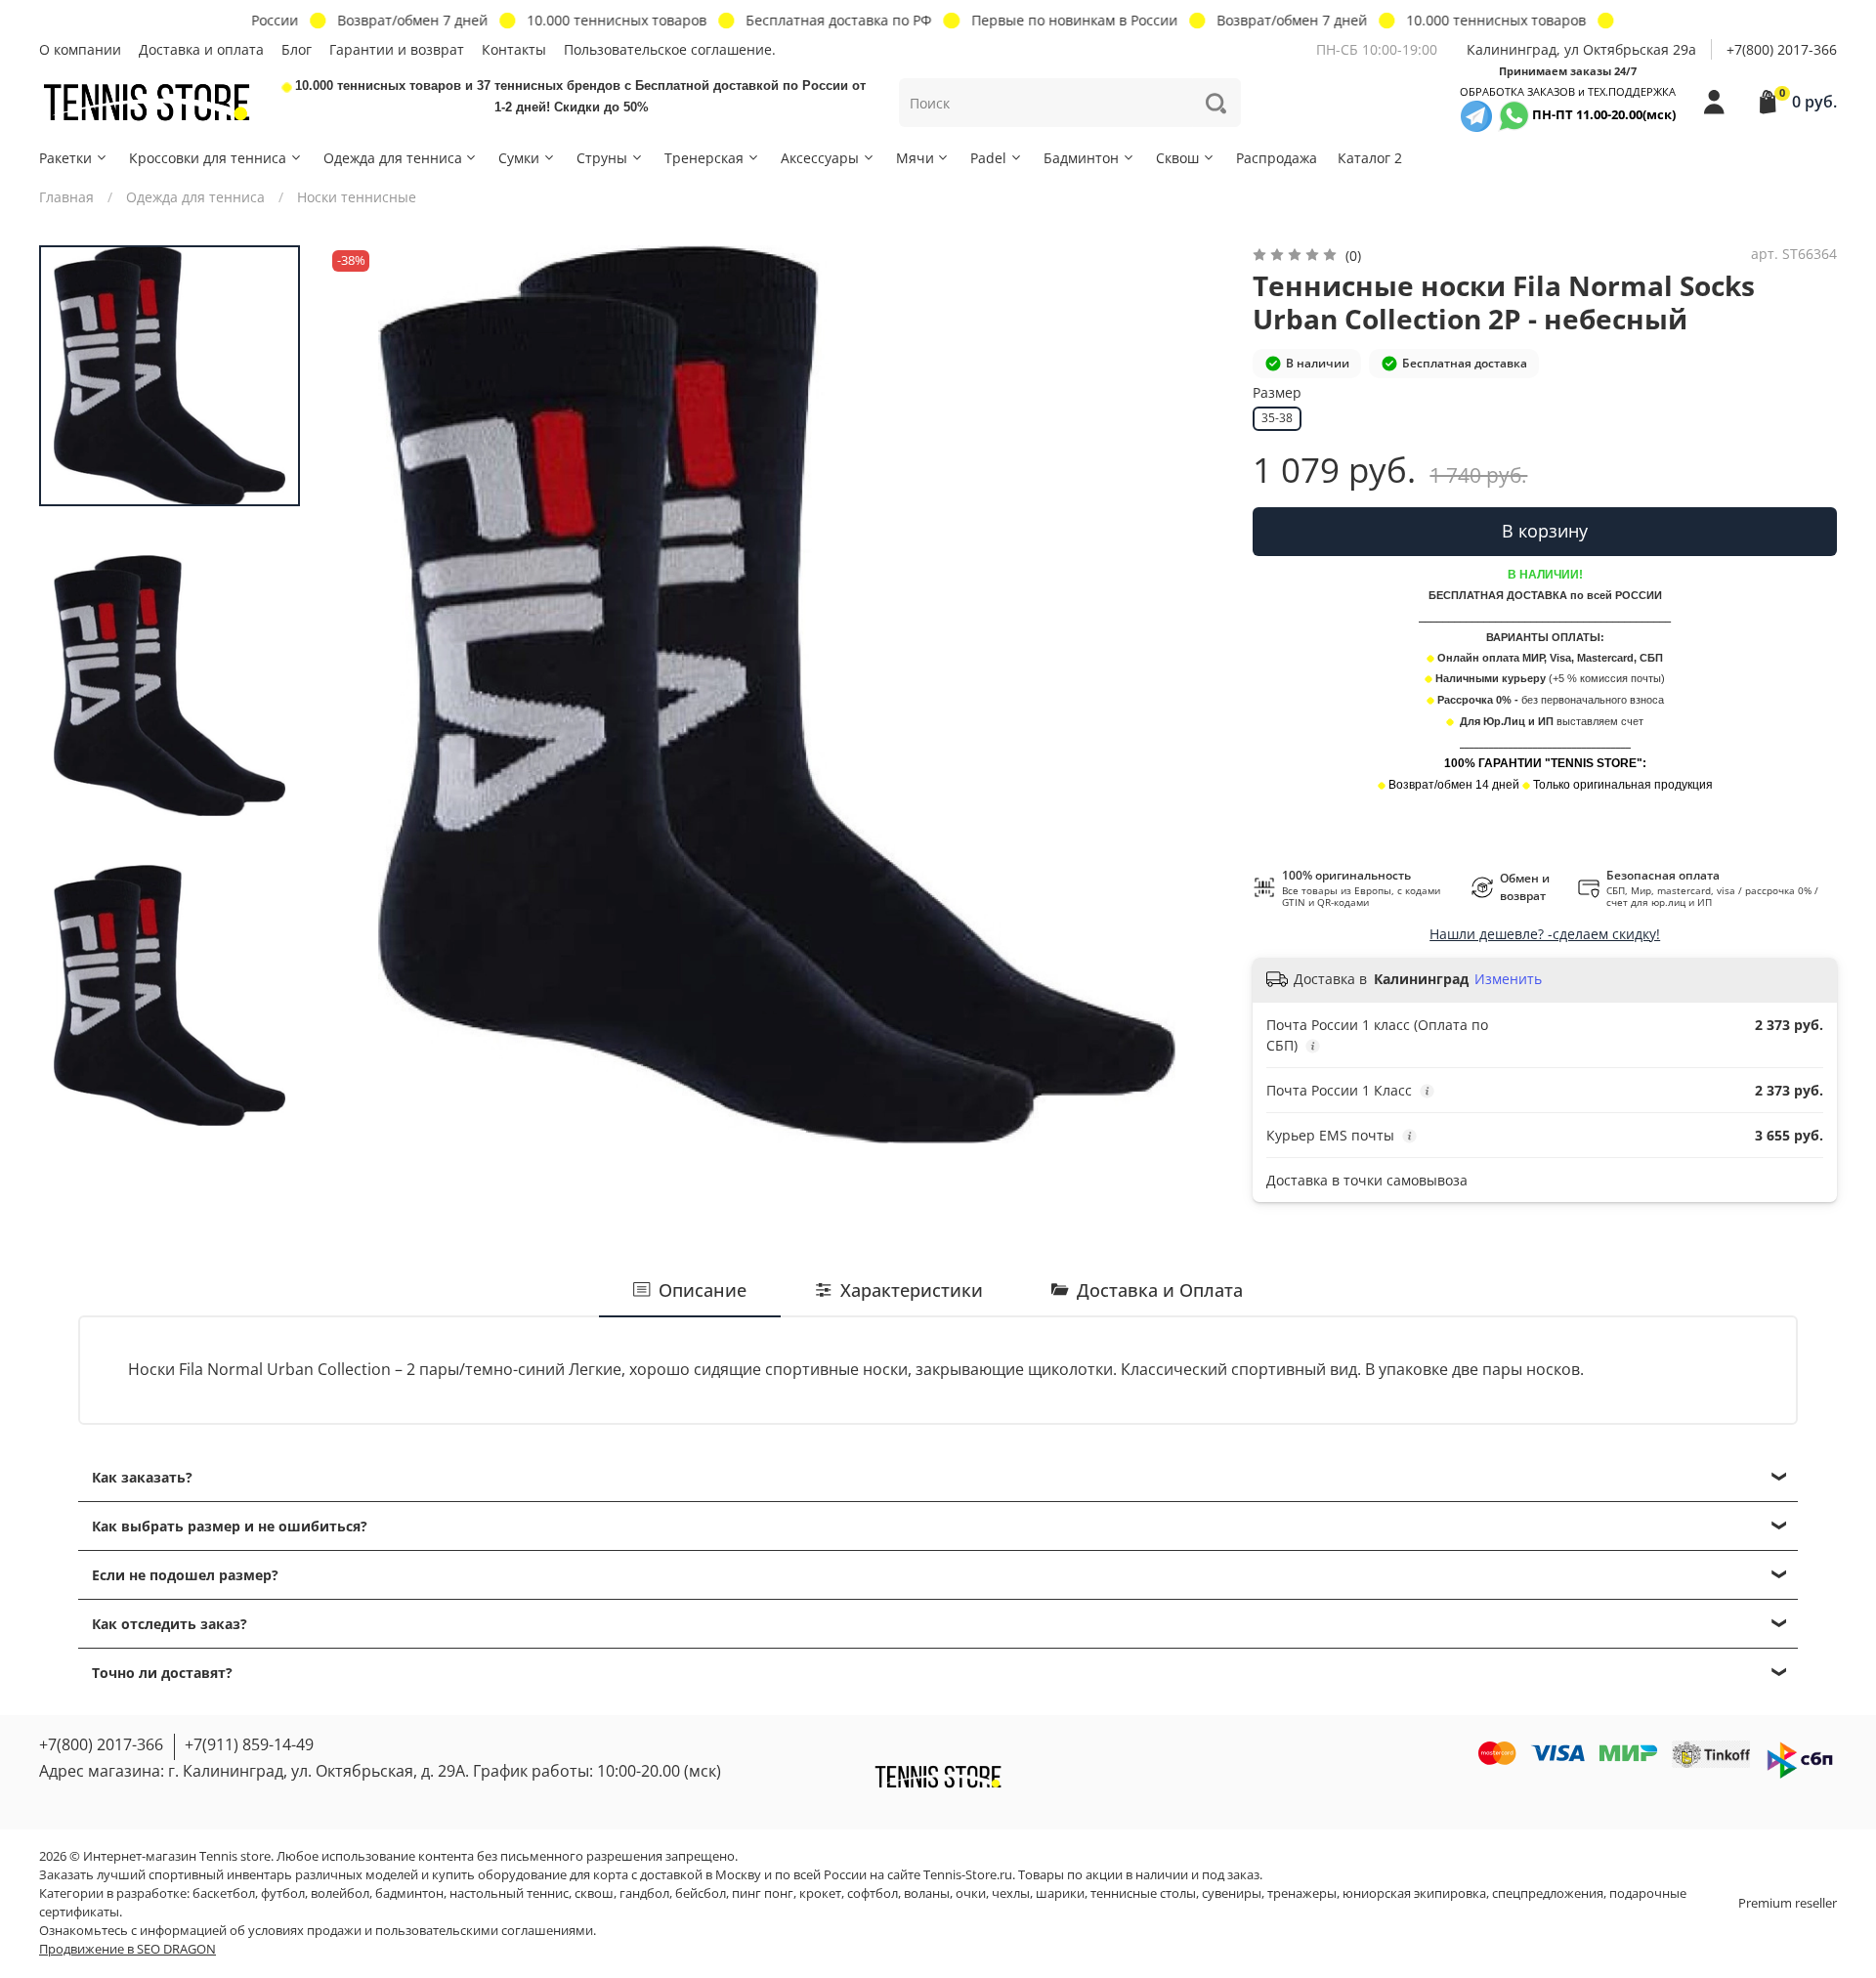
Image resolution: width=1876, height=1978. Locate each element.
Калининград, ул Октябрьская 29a (1581, 49)
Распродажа (1277, 158)
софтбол (873, 1893)
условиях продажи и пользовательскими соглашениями (421, 1931)
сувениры (1232, 1893)
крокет (820, 1893)
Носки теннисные (357, 197)
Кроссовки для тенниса (208, 158)
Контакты (514, 49)
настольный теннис (509, 1893)
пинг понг (763, 1893)
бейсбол (701, 1893)
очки (971, 1893)
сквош (594, 1893)
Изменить (1508, 979)
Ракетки (65, 158)
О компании (80, 49)
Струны (602, 158)
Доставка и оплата (201, 49)
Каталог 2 (1370, 158)
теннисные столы (1143, 1893)
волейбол (340, 1893)
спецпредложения (1548, 1893)
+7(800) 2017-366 (1782, 49)
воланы (927, 1893)
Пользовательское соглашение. (670, 49)
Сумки (519, 158)
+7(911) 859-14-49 (249, 1744)
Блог (297, 49)
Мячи (915, 158)
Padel (988, 158)
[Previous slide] (362, 694)
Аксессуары (820, 158)
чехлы (1011, 1893)
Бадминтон (1081, 158)
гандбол (644, 1893)
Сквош (1177, 158)
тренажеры (1302, 1893)
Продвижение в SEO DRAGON (128, 1949)
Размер (1277, 393)
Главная (66, 197)
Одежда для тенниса (393, 158)
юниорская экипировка (1414, 1893)
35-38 (1277, 418)
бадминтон (409, 1893)
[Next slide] (1191, 694)
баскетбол (224, 1893)
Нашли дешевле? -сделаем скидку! (1545, 934)
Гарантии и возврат (397, 49)
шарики (1060, 1893)
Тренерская (704, 158)
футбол (283, 1893)
